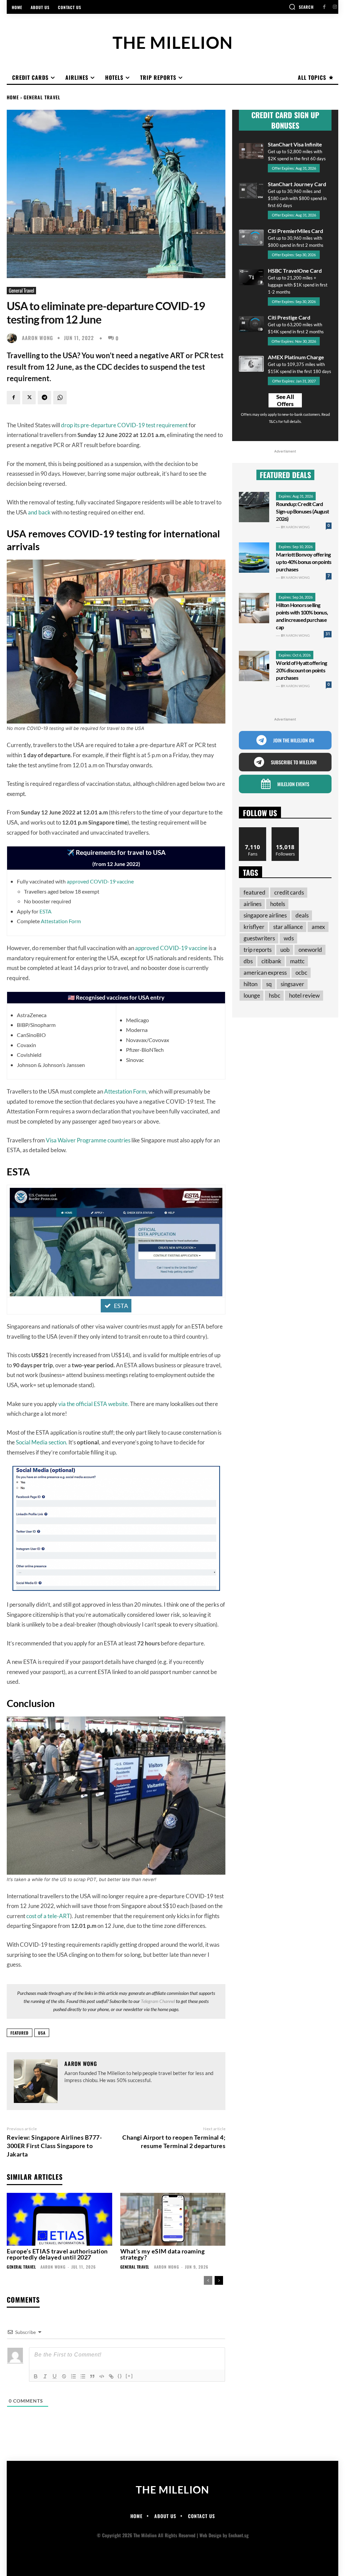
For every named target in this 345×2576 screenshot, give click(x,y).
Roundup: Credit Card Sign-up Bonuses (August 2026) (302, 511)
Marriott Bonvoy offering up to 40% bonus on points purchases (304, 562)
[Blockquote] (92, 2376)
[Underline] (55, 2376)
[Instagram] (335, 7)
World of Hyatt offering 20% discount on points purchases (301, 670)
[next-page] (219, 2280)
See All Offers (285, 400)
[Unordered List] (83, 2376)
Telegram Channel (158, 2001)
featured (20, 2033)
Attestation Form (61, 921)
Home (13, 97)
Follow (286, 830)
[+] (129, 2376)
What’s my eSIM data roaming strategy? (163, 2254)
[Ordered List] (73, 2376)
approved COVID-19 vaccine (100, 881)
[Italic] (45, 2376)
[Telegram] (44, 398)
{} (120, 2376)
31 (328, 634)
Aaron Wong (38, 338)
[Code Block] (102, 2376)
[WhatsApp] (60, 398)
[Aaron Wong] (13, 338)
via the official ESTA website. (94, 1404)
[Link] (111, 2376)
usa (42, 2033)
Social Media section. (42, 1442)
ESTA (45, 911)
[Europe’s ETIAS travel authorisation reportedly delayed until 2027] (59, 2219)
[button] (301, 7)
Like (253, 830)
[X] (29, 398)
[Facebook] (324, 7)
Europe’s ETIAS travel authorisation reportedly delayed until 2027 (57, 2254)
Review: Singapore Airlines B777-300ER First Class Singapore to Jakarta (54, 2146)
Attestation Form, (126, 1091)
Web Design (210, 2535)
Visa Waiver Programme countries (88, 1140)
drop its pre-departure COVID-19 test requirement (124, 425)
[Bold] (36, 2376)
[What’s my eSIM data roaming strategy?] (173, 2219)
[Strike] (64, 2376)
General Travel (42, 97)
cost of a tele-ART (48, 1916)
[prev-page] (208, 2280)
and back (39, 512)
